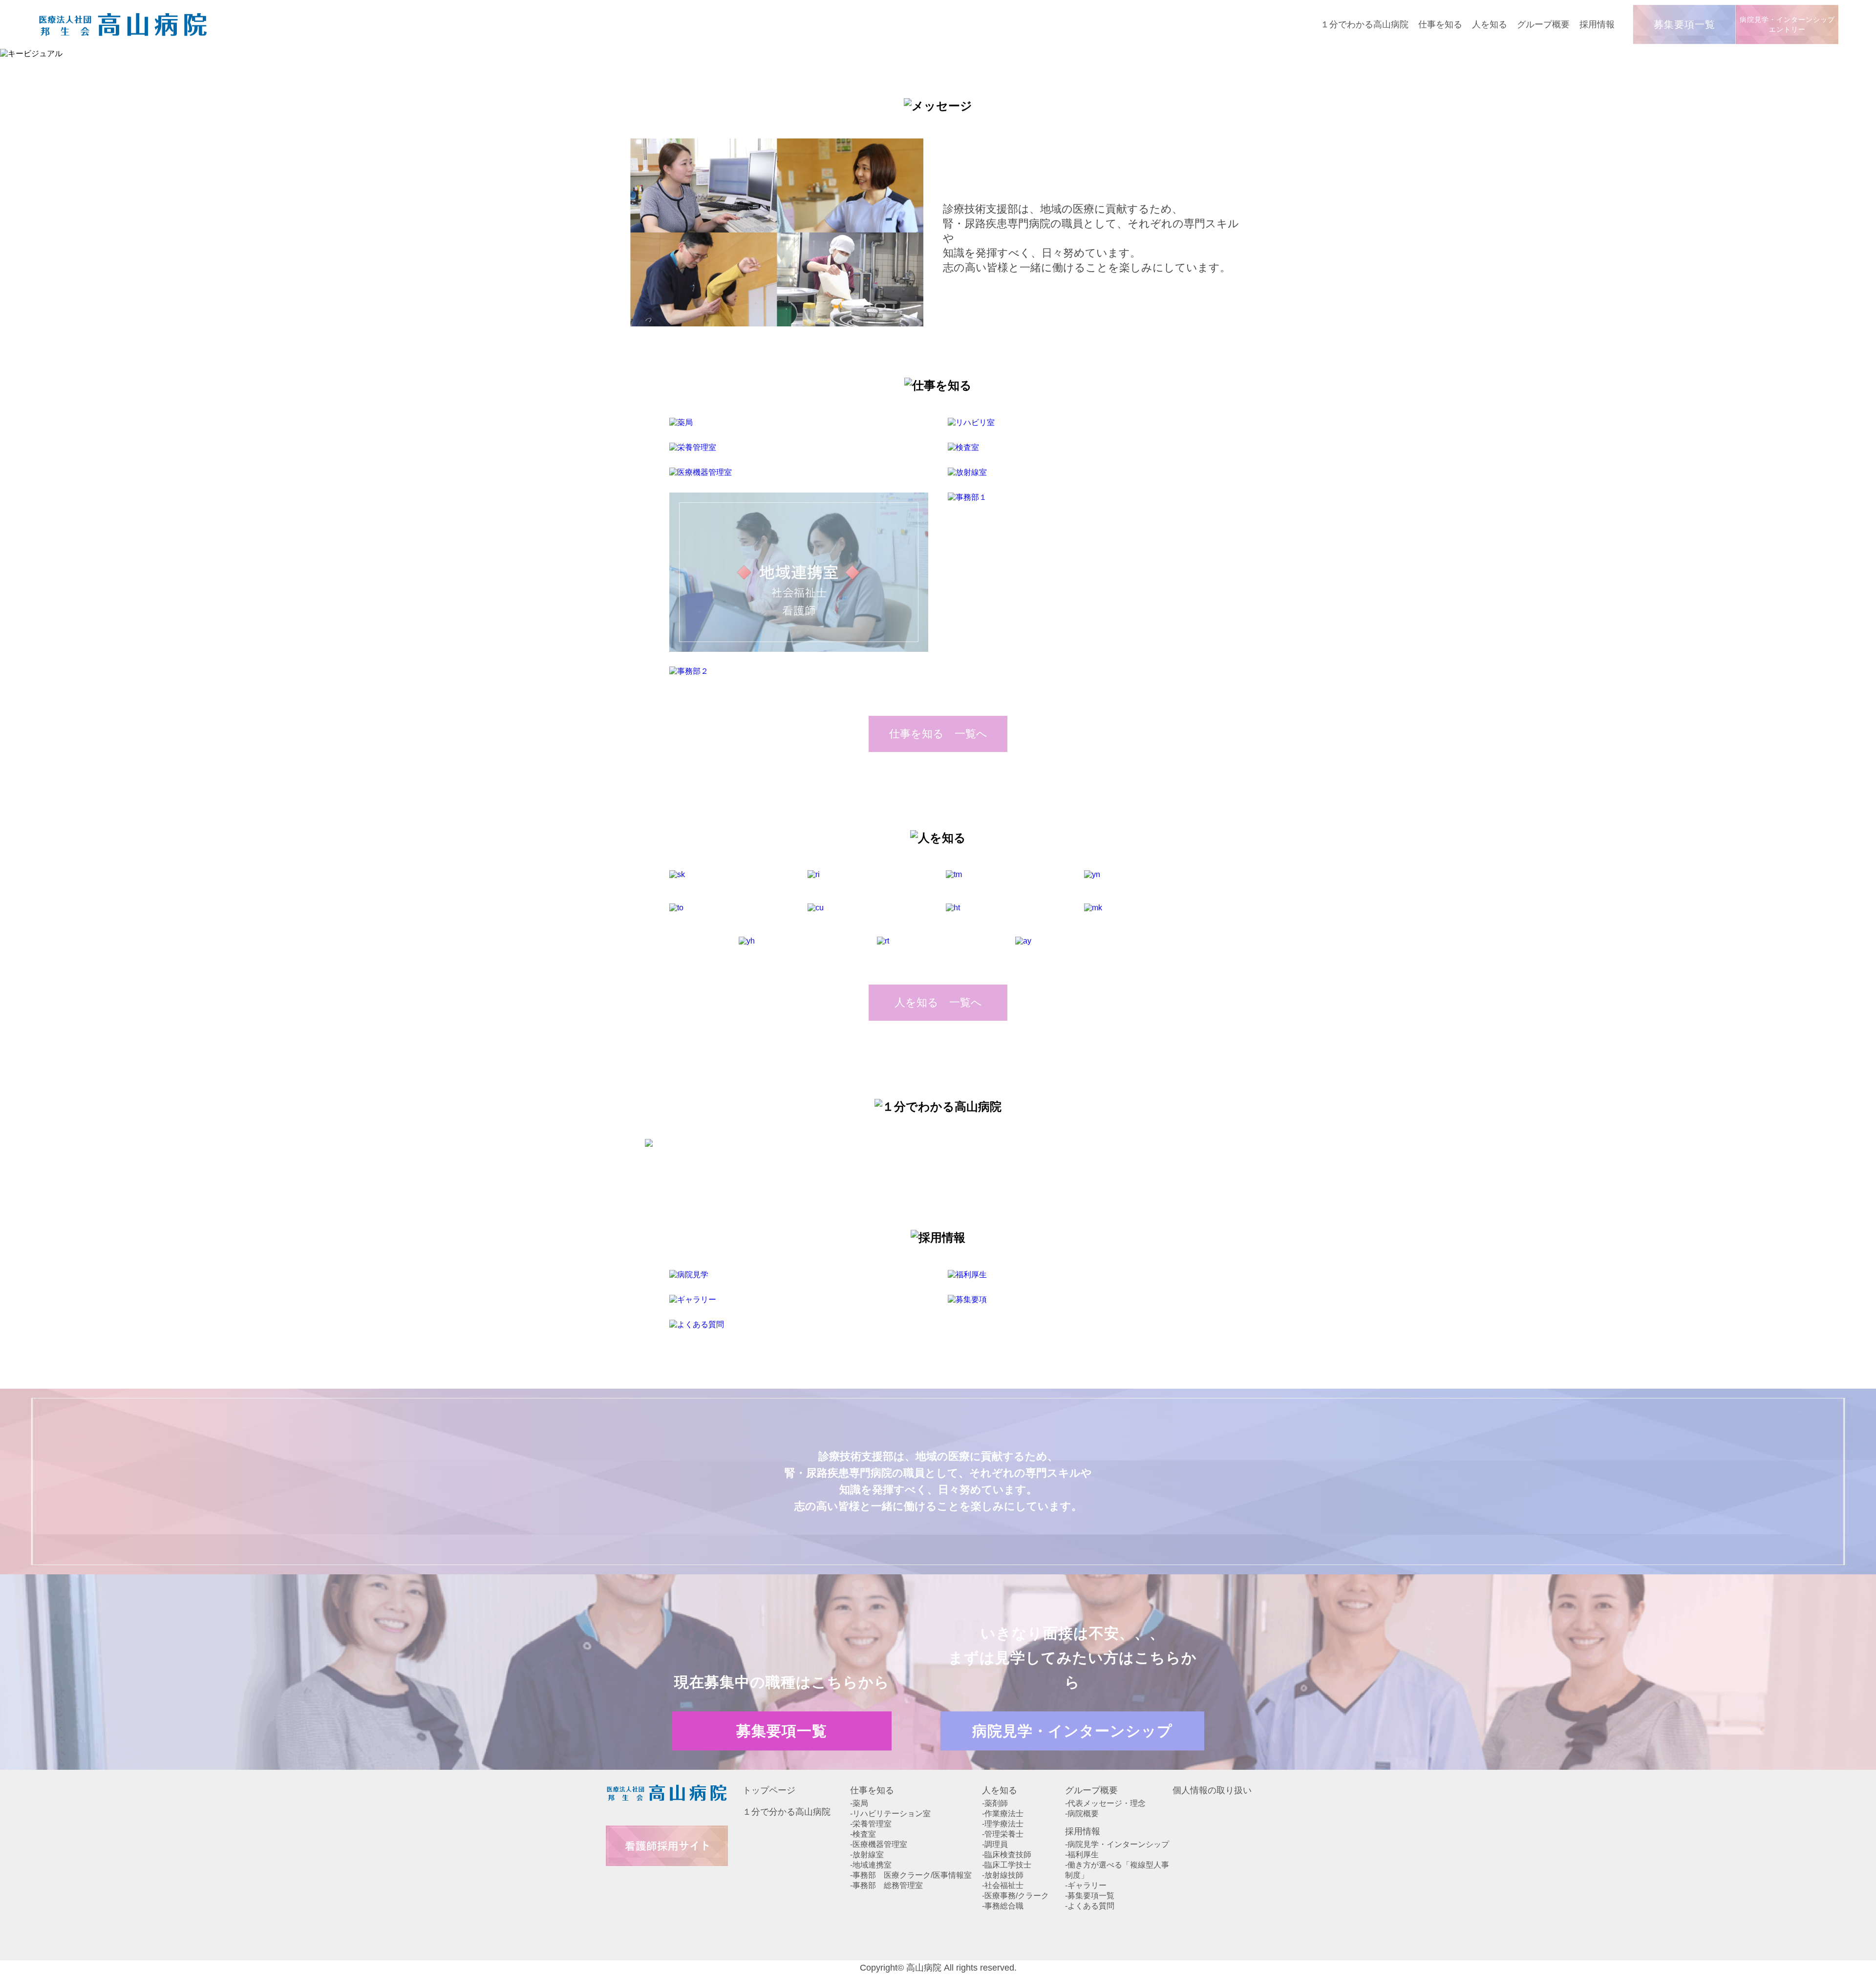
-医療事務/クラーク (1015, 1896)
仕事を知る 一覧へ (938, 734)
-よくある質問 (1090, 1906)
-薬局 (859, 1803)
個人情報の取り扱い (1212, 1790)
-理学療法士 (1003, 1824)
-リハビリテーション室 (890, 1814)
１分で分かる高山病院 (787, 1812)
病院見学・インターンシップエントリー (1787, 24)
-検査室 (863, 1834)
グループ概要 (1091, 1790)
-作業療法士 (1003, 1814)
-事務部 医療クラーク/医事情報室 (911, 1875)
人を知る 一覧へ (938, 1002)
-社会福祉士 (1003, 1885)
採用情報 (1083, 1831)
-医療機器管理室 (879, 1844)
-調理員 (995, 1844)
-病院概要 (1082, 1814)
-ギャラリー (1086, 1885)
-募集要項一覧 (1090, 1896)
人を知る (1000, 1790)
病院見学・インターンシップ (1072, 1731)
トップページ (769, 1790)
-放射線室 (867, 1855)
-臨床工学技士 (1007, 1865)
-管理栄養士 (1003, 1834)
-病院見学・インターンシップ (1117, 1844)
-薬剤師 (995, 1803)
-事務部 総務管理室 (886, 1885)
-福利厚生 (1082, 1855)
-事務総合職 (1003, 1906)
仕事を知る (872, 1790)
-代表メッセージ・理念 (1105, 1803)
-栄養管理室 (871, 1824)
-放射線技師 (1003, 1875)
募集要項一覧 (1684, 24)
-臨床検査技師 (1007, 1855)
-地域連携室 (871, 1865)
